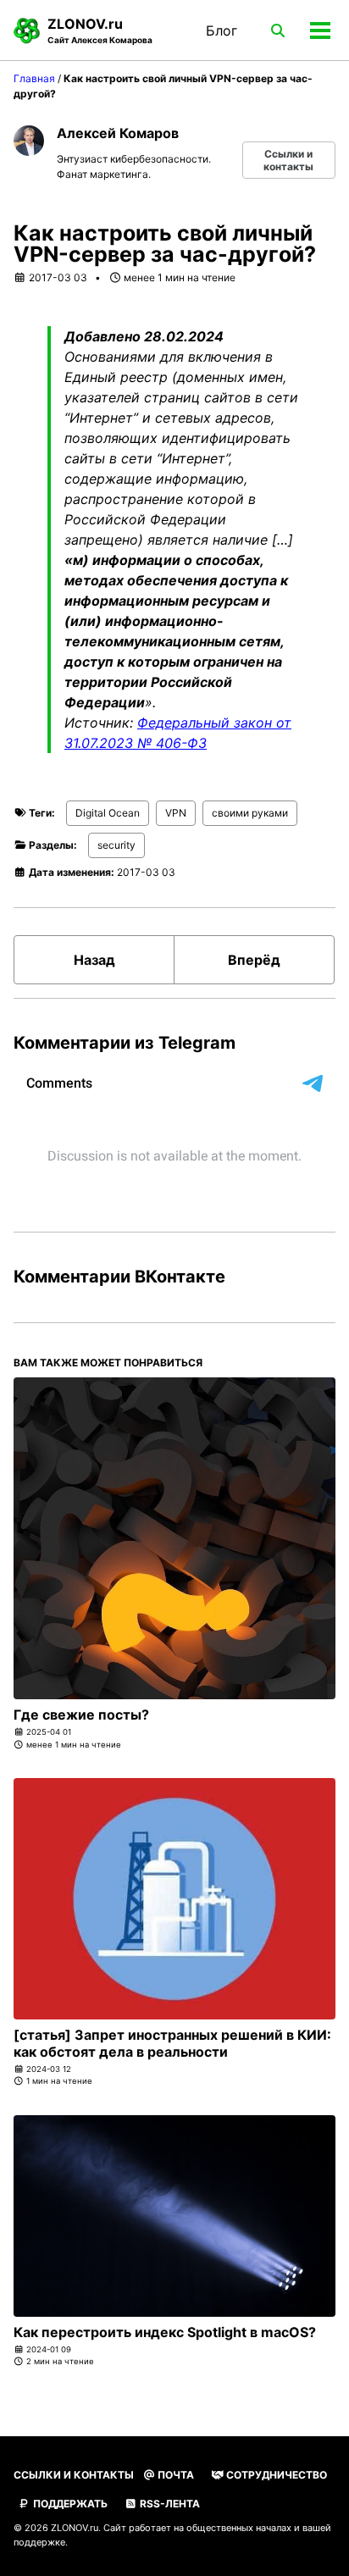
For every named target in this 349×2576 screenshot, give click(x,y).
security (116, 845)
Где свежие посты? (81, 1715)
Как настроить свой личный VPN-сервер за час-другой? (165, 244)
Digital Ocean (108, 813)
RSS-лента (169, 2504)
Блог (222, 30)
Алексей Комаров (118, 133)
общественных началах (239, 2528)
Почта (174, 2475)
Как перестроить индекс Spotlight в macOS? (165, 2332)
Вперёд (254, 960)
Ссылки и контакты (288, 160)
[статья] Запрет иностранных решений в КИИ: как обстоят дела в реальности (172, 2043)
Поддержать (69, 2504)
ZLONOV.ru (100, 30)
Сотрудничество (275, 2475)
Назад (94, 960)
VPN (176, 813)
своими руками (250, 813)
